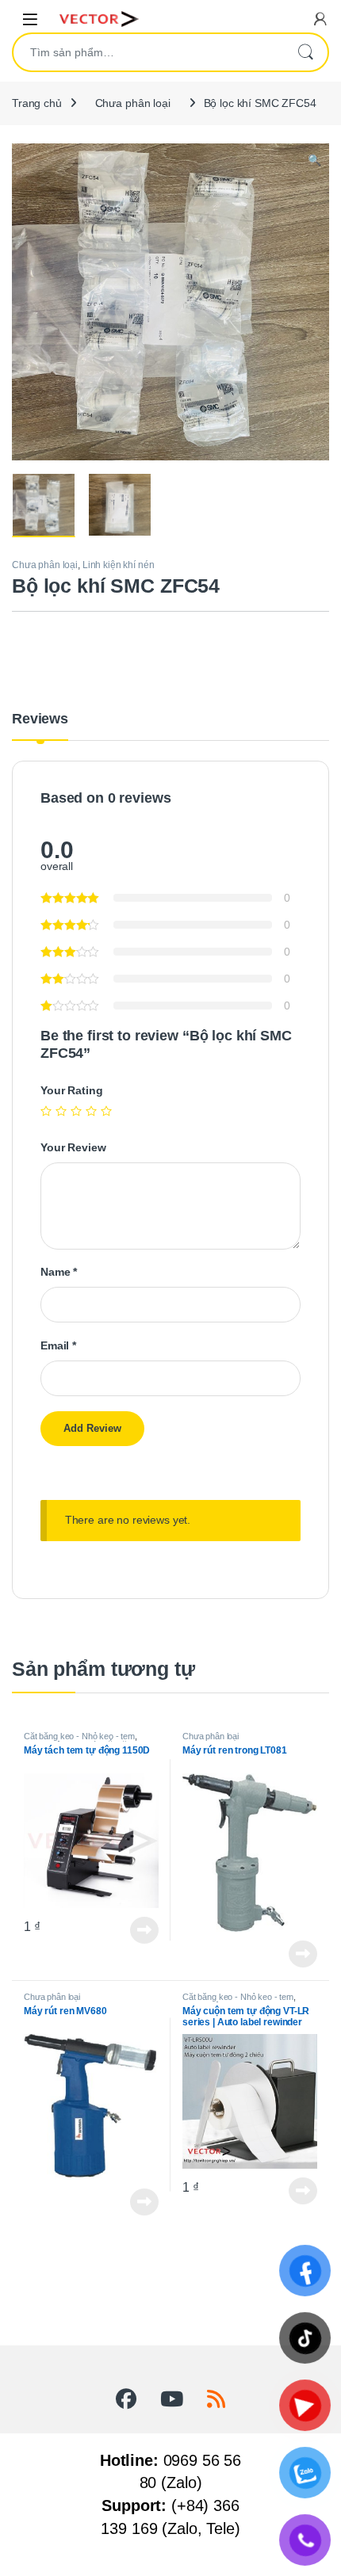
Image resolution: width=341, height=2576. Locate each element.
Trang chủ (37, 103)
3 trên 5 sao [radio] (76, 1111)
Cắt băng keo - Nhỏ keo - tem (79, 1736)
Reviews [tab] (40, 719)
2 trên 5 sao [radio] (61, 1111)
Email (58, 1345)
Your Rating (71, 1090)
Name (59, 1272)
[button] (314, 161)
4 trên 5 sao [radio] (91, 1111)
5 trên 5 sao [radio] (106, 1111)
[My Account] (320, 19)
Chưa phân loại (133, 103)
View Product (140, 1930)
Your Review (73, 1147)
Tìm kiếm (305, 52)
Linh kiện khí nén (119, 565)
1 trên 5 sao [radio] (46, 1111)
